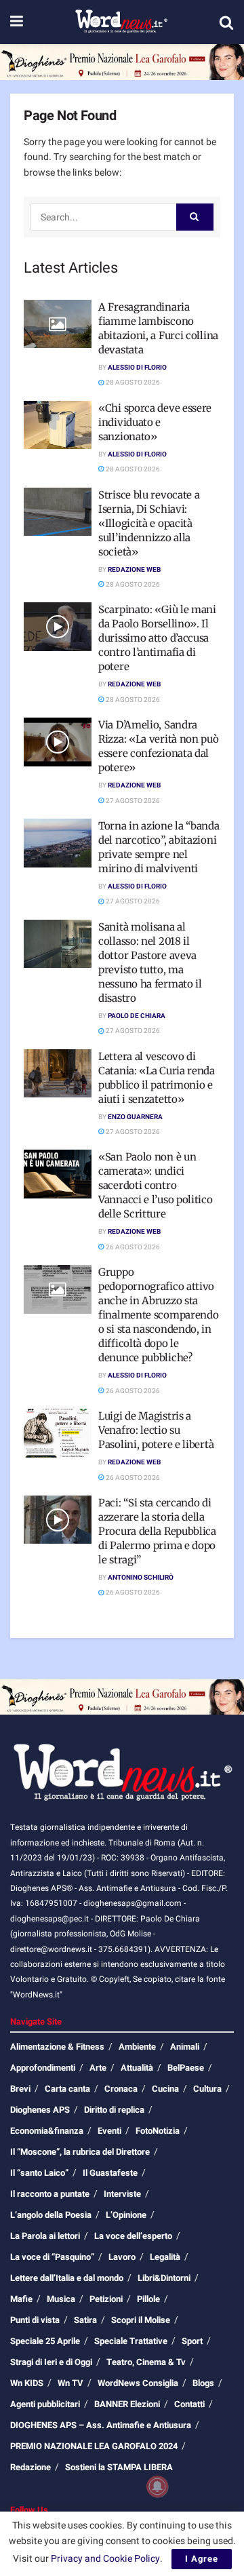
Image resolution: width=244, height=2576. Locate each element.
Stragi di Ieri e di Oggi (51, 2362)
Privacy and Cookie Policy (105, 2559)
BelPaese (186, 2068)
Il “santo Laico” (39, 2173)
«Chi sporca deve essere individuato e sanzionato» (155, 422)
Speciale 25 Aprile (45, 2341)
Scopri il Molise (141, 2320)
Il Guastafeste (110, 2173)
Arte (98, 2068)
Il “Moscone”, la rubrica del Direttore (80, 2152)
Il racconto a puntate (50, 2194)
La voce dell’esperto (133, 2236)
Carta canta (67, 2089)
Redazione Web (134, 570)
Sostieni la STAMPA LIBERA (119, 2467)
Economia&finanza (47, 2131)
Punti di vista (35, 2320)
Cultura (207, 2089)
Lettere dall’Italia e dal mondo (67, 2278)
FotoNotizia (158, 2131)
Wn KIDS (27, 2383)
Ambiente (137, 2047)
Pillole (148, 2299)
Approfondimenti (43, 2068)
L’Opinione (126, 2215)
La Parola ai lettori (45, 2236)
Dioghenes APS (40, 2110)
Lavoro (122, 2257)
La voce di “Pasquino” (52, 2257)
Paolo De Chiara (137, 1016)
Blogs (203, 2383)
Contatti (189, 2404)
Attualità (137, 2068)
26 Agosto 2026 (132, 1247)
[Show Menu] (17, 22)
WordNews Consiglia (138, 2383)
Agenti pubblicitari (45, 2404)
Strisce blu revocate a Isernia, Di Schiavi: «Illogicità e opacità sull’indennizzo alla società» (149, 523)
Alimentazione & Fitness (57, 2047)
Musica (61, 2299)
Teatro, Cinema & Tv (146, 2362)
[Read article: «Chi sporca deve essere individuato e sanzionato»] (58, 425)
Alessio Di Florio (137, 368)
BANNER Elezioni (127, 2404)
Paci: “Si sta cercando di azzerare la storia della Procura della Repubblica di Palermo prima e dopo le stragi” (157, 1531)
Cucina (165, 2089)
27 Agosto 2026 (132, 801)
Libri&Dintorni (164, 2278)
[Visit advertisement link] (122, 62)
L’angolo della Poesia (51, 2215)
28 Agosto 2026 (132, 383)
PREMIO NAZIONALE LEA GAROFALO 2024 (94, 2446)
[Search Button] (226, 22)
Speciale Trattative (131, 2341)
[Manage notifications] (157, 2486)
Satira (85, 2320)
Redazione (30, 2467)
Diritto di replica (114, 2110)
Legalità (165, 2257)
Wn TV (70, 2383)
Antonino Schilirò (141, 1578)
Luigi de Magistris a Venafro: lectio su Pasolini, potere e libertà (156, 1430)
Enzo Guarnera (135, 1117)
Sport (192, 2341)
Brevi (20, 2089)
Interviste (122, 2194)
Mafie (21, 2299)
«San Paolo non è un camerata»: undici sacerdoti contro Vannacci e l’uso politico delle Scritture (156, 1185)
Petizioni (106, 2299)
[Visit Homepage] (121, 22)
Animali (185, 2047)
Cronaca (121, 2089)
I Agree (202, 2559)
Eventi (109, 2131)
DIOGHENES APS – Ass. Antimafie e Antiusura (101, 2425)
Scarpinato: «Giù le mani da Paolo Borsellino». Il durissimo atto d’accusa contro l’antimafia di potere (157, 638)
